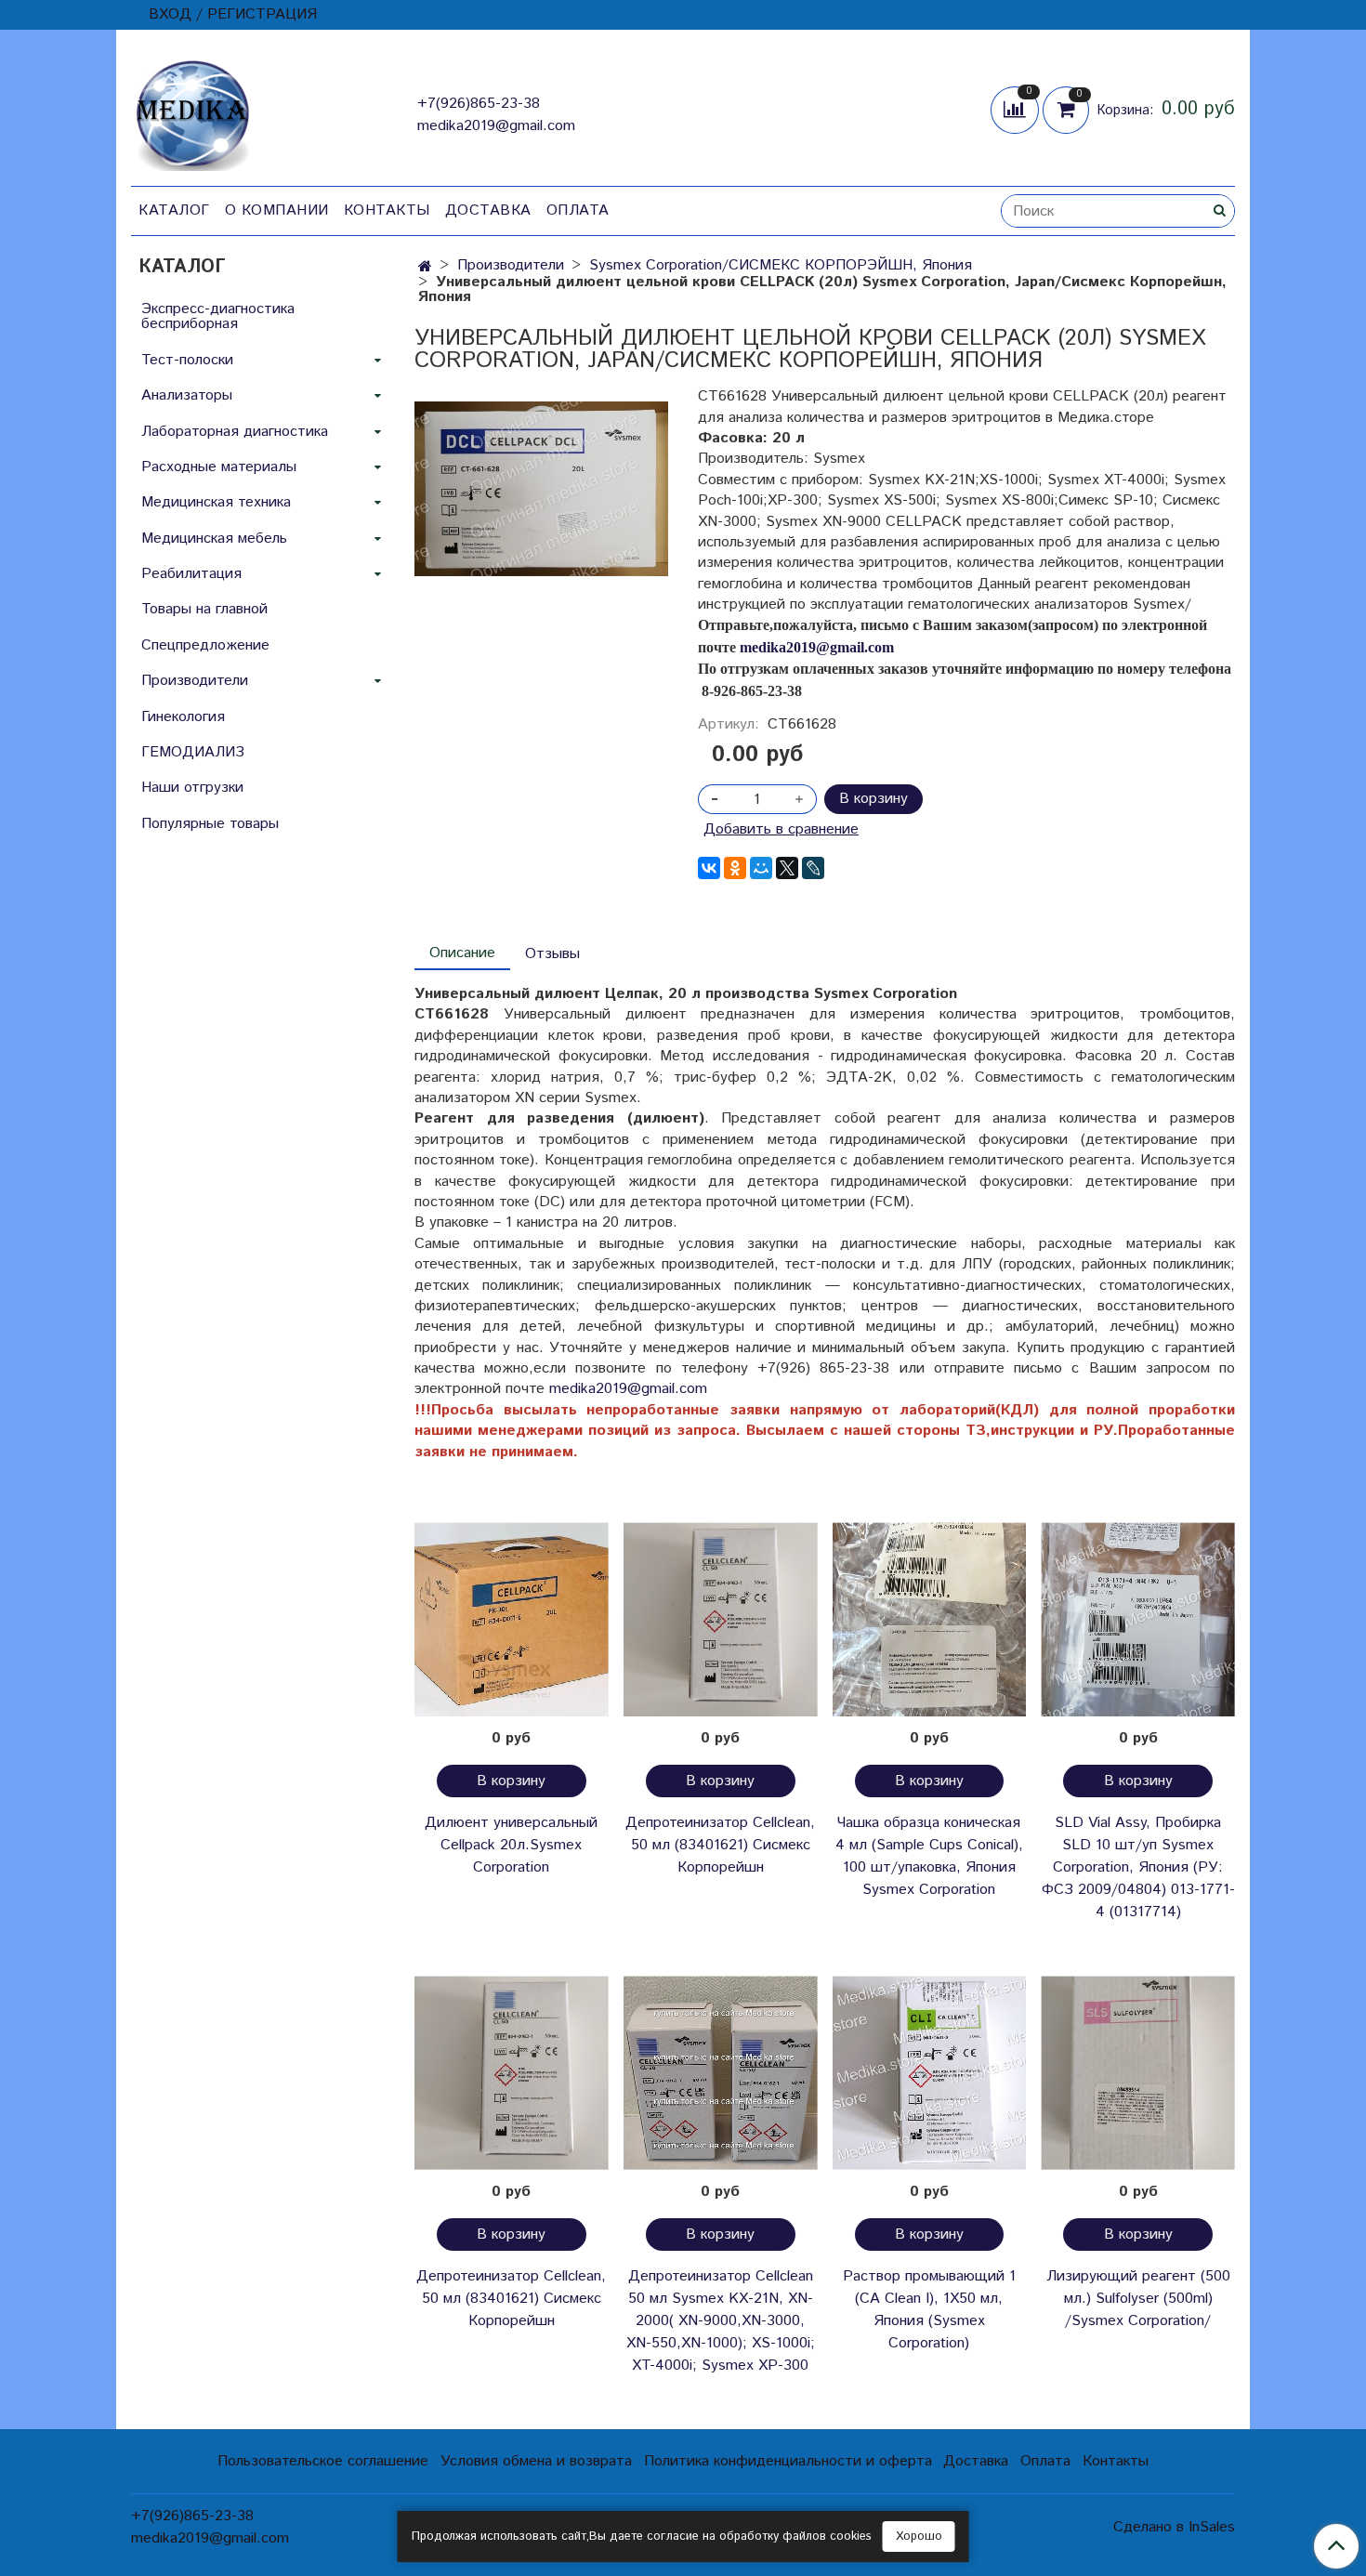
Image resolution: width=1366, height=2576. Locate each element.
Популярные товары (210, 824)
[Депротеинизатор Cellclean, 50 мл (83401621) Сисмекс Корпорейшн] (721, 1619)
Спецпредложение (205, 645)
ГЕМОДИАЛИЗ (193, 752)
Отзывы (552, 954)
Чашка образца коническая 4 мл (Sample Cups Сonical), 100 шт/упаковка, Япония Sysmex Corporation (929, 1856)
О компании (277, 210)
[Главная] (425, 267)
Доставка (488, 210)
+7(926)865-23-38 (479, 104)
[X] (787, 868)
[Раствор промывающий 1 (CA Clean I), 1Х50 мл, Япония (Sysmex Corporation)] (930, 2073)
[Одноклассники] (735, 868)
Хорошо (919, 2537)
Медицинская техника (216, 502)
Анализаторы (187, 395)
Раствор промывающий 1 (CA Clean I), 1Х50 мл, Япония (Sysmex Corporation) (929, 2310)
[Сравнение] (1017, 109)
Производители (511, 265)
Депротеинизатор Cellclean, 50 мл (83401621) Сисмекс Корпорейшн (720, 1845)
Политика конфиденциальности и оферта (788, 2461)
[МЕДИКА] (192, 111)
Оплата (578, 210)
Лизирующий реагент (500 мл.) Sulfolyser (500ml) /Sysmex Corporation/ (1138, 2299)
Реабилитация (191, 574)
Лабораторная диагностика (235, 432)
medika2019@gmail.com (496, 126)
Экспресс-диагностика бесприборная (218, 316)
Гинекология (183, 717)
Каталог (174, 210)
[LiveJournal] (813, 868)
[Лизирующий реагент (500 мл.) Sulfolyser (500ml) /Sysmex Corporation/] (1138, 2073)
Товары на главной (204, 609)
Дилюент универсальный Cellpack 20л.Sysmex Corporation (511, 1845)
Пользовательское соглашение (323, 2461)
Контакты (387, 210)
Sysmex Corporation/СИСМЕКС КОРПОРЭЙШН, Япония (781, 265)
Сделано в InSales (1174, 2528)
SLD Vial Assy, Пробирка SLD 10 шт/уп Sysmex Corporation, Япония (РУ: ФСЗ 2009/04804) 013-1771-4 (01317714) (1138, 1867)
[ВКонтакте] (709, 868)
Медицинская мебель (214, 539)
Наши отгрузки (192, 788)
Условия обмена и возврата (536, 2461)
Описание (462, 953)
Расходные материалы (219, 467)
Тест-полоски (187, 360)
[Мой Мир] (761, 868)
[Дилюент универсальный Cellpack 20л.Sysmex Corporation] (512, 1619)
